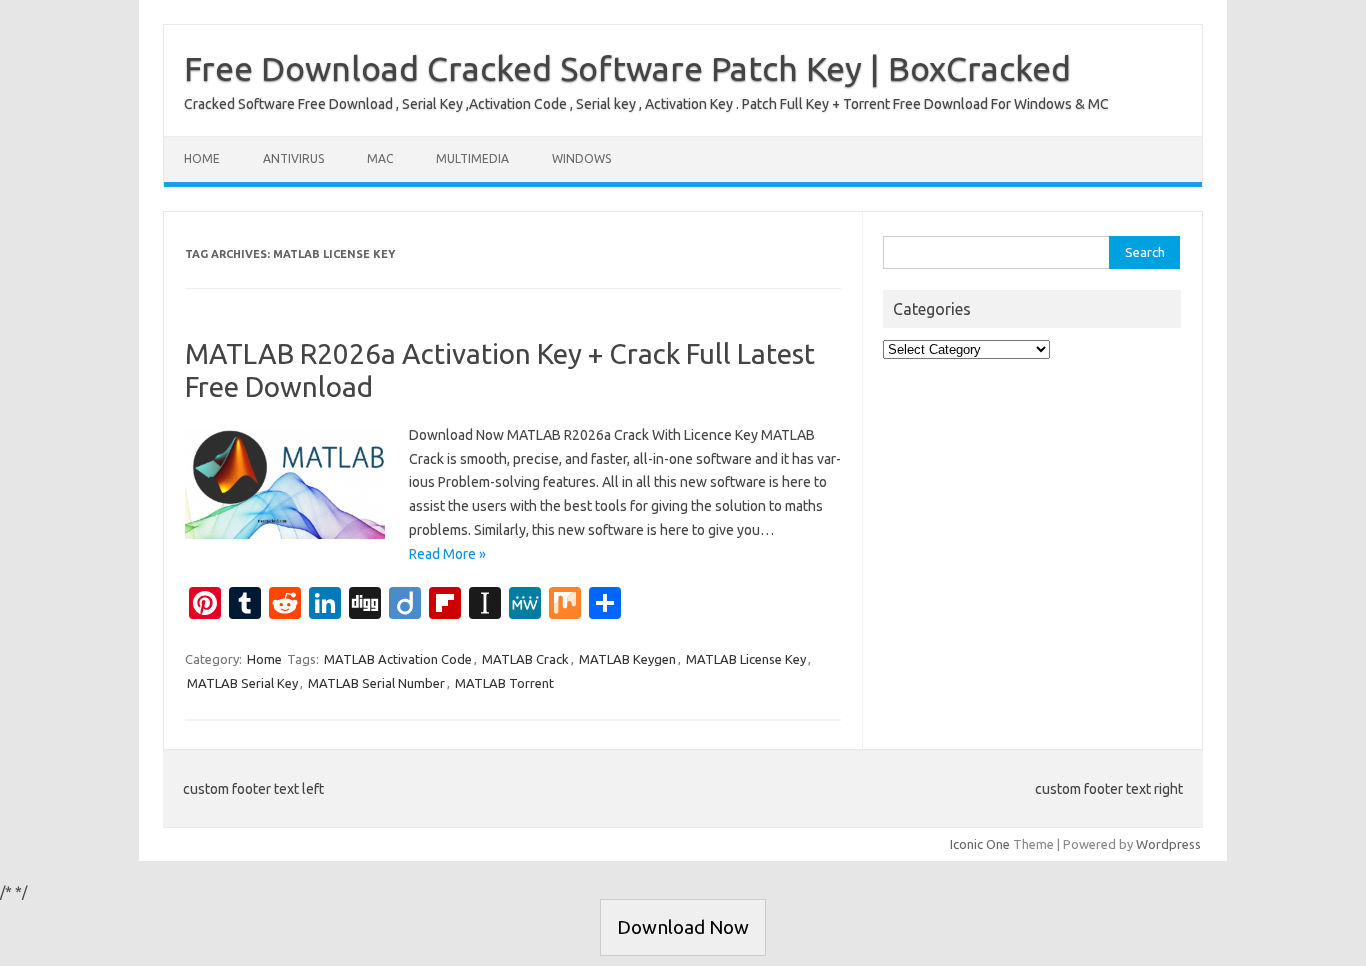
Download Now (683, 927)
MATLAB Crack (525, 659)
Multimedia (472, 158)
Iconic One (980, 844)
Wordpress (1168, 844)
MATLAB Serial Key (242, 683)
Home (202, 158)
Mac (380, 158)
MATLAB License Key (746, 659)
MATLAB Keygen (627, 659)
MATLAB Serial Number (376, 683)
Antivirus (293, 158)
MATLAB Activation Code (398, 659)
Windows (581, 158)
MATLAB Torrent (504, 683)
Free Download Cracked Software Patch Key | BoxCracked (627, 68)
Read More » (447, 554)
